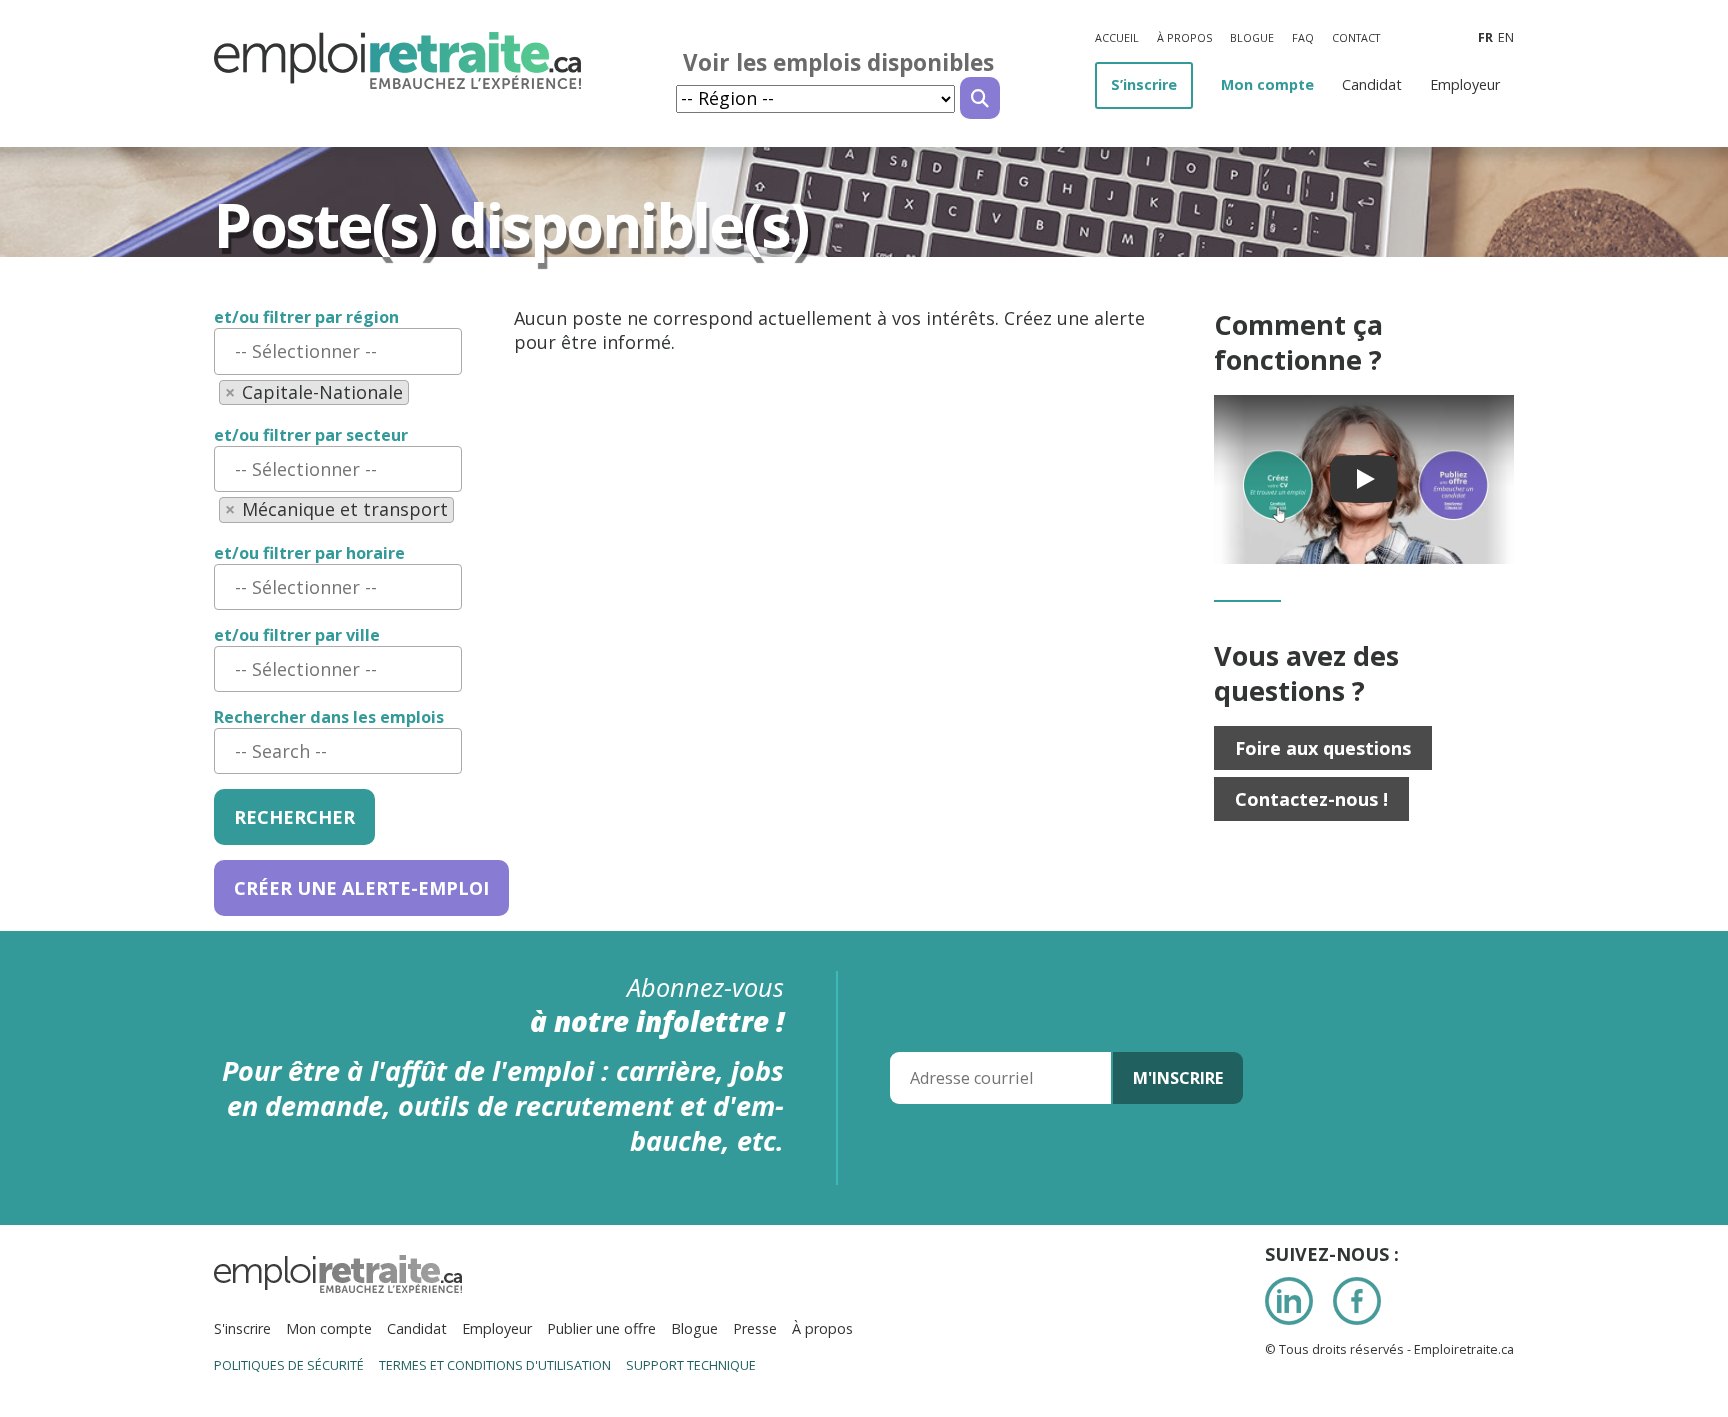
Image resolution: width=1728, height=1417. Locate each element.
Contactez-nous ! (1311, 799)
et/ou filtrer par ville (297, 635)
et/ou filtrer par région (306, 317)
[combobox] (338, 351)
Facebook (1357, 1301)
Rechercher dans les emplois (329, 717)
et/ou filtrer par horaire (309, 553)
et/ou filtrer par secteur (311, 435)
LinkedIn (1289, 1301)
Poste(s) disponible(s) (510, 224)
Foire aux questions (1323, 748)
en (1506, 37)
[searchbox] (338, 351)
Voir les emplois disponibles (838, 62)
